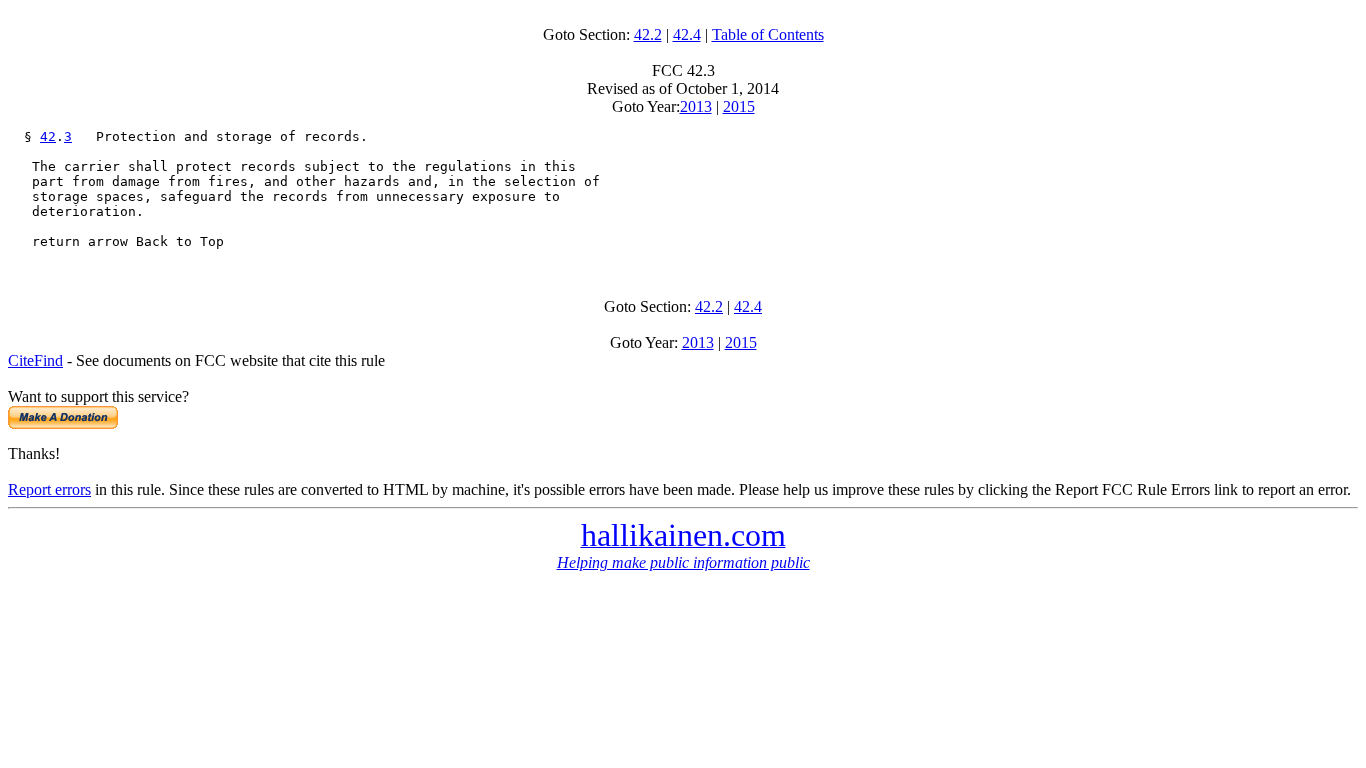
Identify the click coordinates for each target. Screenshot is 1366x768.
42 (48, 136)
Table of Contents (768, 34)
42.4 (687, 34)
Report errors (49, 489)
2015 (739, 106)
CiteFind (35, 360)
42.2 (648, 34)
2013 (696, 106)
